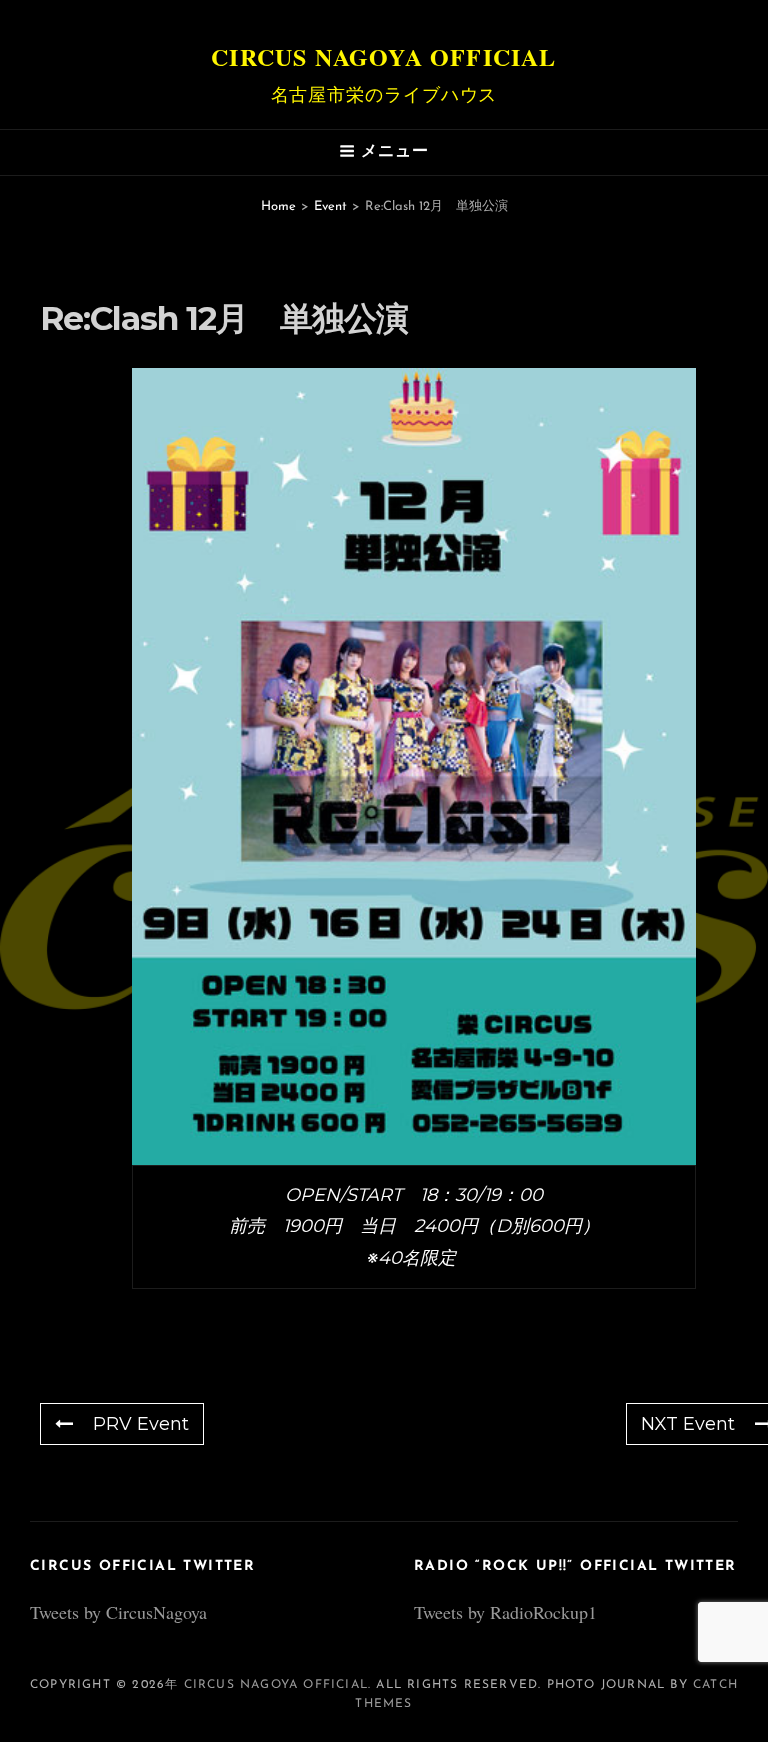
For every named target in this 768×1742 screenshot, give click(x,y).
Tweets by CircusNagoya (118, 1612)
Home (278, 206)
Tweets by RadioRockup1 (505, 1612)
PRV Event (141, 1424)
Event (330, 206)
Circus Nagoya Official (383, 56)
